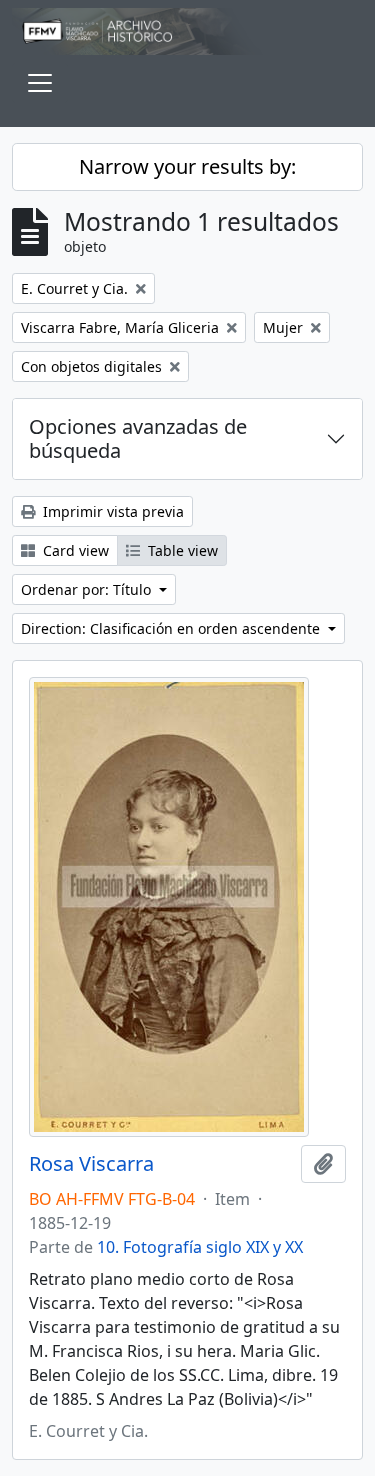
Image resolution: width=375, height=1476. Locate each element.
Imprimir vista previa (111, 511)
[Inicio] (187, 31)
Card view (74, 550)
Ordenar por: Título (88, 589)
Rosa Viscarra (91, 1164)
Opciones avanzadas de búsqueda (138, 438)
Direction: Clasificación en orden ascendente (172, 628)
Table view (181, 550)
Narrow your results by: (187, 166)
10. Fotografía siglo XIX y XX (200, 1247)
